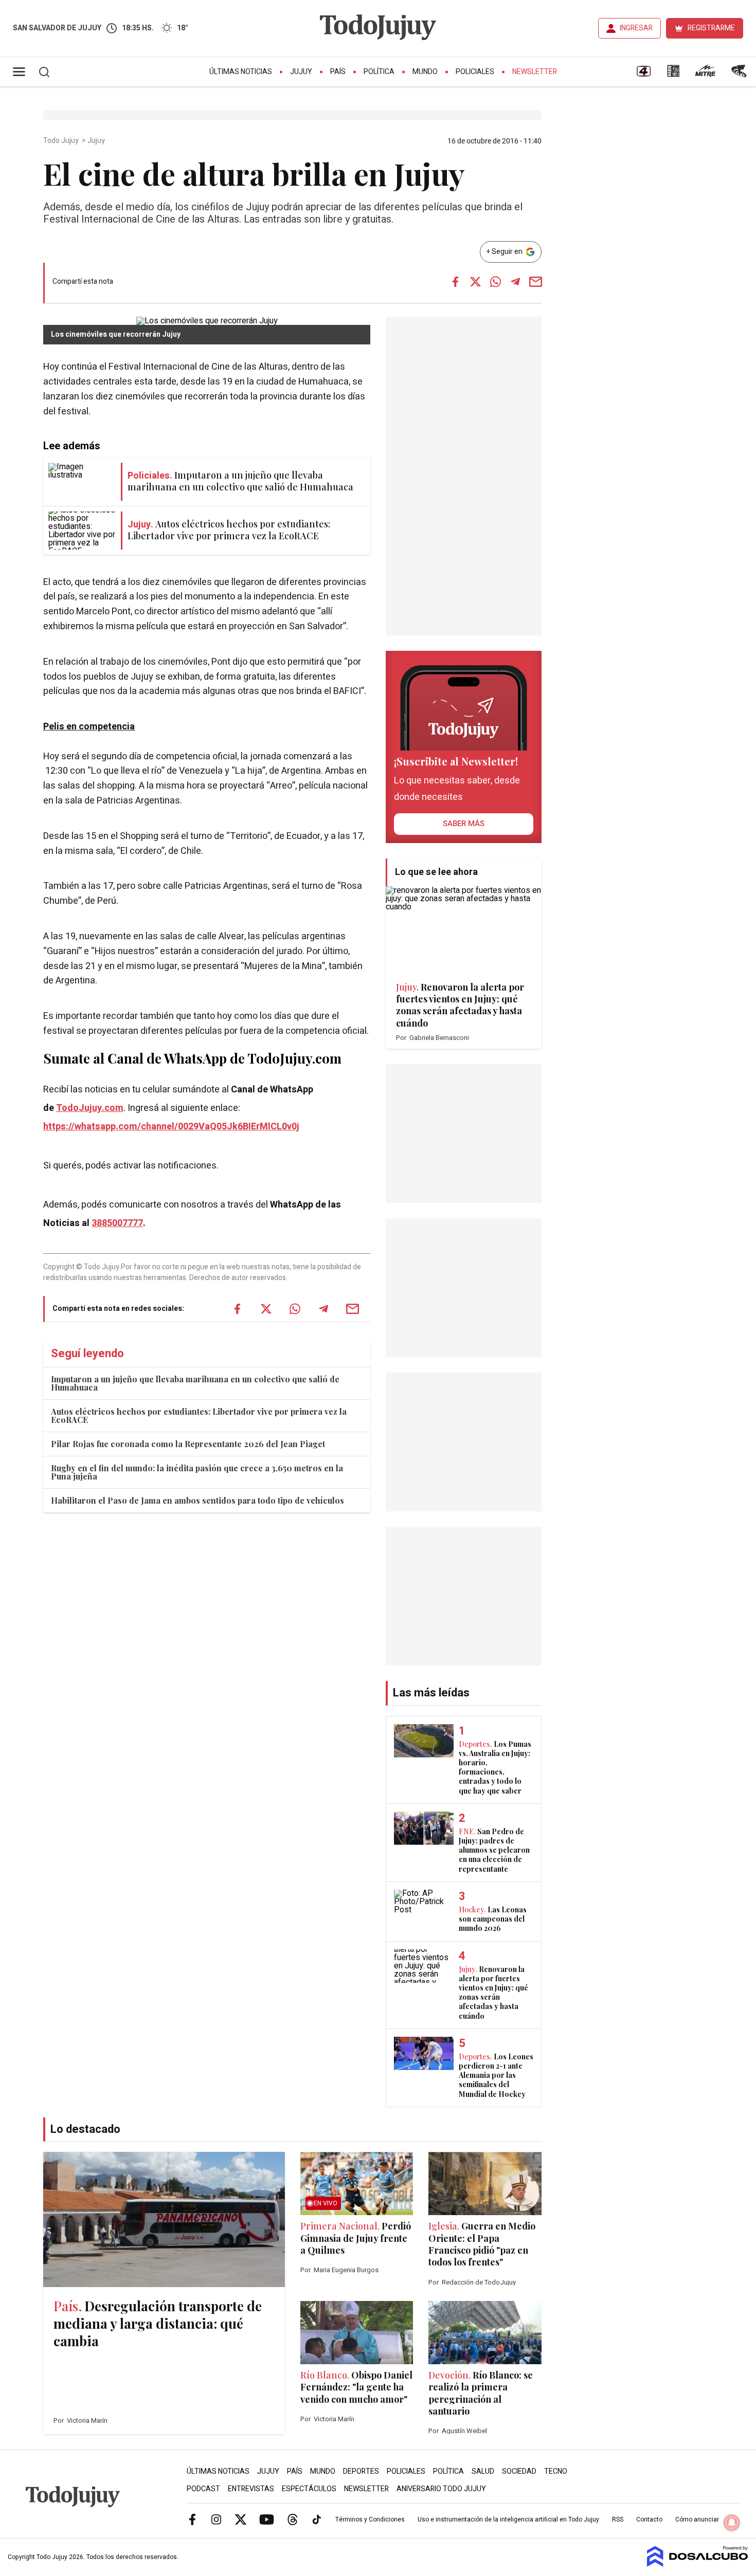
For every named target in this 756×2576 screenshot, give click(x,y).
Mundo (425, 72)
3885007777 (117, 1223)
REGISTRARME (711, 28)
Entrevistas (251, 2489)
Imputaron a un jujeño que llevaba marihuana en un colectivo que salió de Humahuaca (195, 1383)
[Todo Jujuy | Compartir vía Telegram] (515, 282)
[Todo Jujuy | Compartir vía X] (475, 282)
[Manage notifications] (732, 2523)
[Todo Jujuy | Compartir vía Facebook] (455, 282)
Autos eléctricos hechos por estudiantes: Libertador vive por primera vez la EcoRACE (199, 1415)
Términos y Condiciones (370, 2519)
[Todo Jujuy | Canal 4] (643, 75)
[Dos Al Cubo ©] (698, 2564)
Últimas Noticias (241, 72)
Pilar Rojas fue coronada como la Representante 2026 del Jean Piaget (188, 1444)
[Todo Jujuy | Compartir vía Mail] (535, 282)
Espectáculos (309, 2489)
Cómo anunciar (697, 2519)
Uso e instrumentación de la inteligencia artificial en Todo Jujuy (508, 2519)
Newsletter (535, 72)
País (338, 72)
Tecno (556, 2471)
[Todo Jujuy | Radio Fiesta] (740, 75)
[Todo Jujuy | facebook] (192, 2519)
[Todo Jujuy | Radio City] (673, 75)
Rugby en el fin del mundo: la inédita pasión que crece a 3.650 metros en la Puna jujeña (197, 1472)
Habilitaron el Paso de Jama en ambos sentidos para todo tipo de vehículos (197, 1500)
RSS (618, 2519)
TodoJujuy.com (90, 1108)
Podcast (203, 2489)
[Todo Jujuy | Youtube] (267, 2519)
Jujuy (301, 72)
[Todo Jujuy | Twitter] (241, 2519)
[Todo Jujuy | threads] (293, 2519)
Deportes (361, 2471)
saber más (464, 824)
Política (379, 72)
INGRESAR (636, 28)
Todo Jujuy (62, 141)
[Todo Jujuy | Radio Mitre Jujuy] (705, 75)
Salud (483, 2471)
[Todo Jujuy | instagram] (217, 2519)
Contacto (649, 2519)
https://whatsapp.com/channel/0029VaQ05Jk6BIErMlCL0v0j (171, 1127)
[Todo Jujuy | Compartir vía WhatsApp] (495, 282)
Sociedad (519, 2471)
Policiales (475, 72)
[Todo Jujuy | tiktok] (317, 2519)
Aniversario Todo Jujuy (441, 2489)
